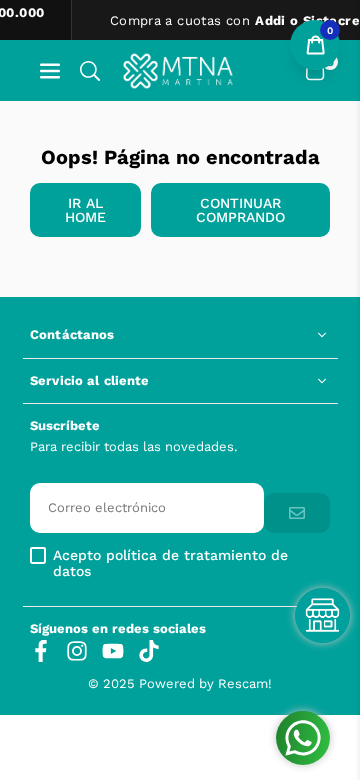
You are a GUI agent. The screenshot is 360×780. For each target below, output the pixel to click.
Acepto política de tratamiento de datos (170, 563)
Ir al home (85, 210)
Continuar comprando (240, 210)
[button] (50, 70)
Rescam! (245, 683)
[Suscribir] (297, 513)
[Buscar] (90, 70)
